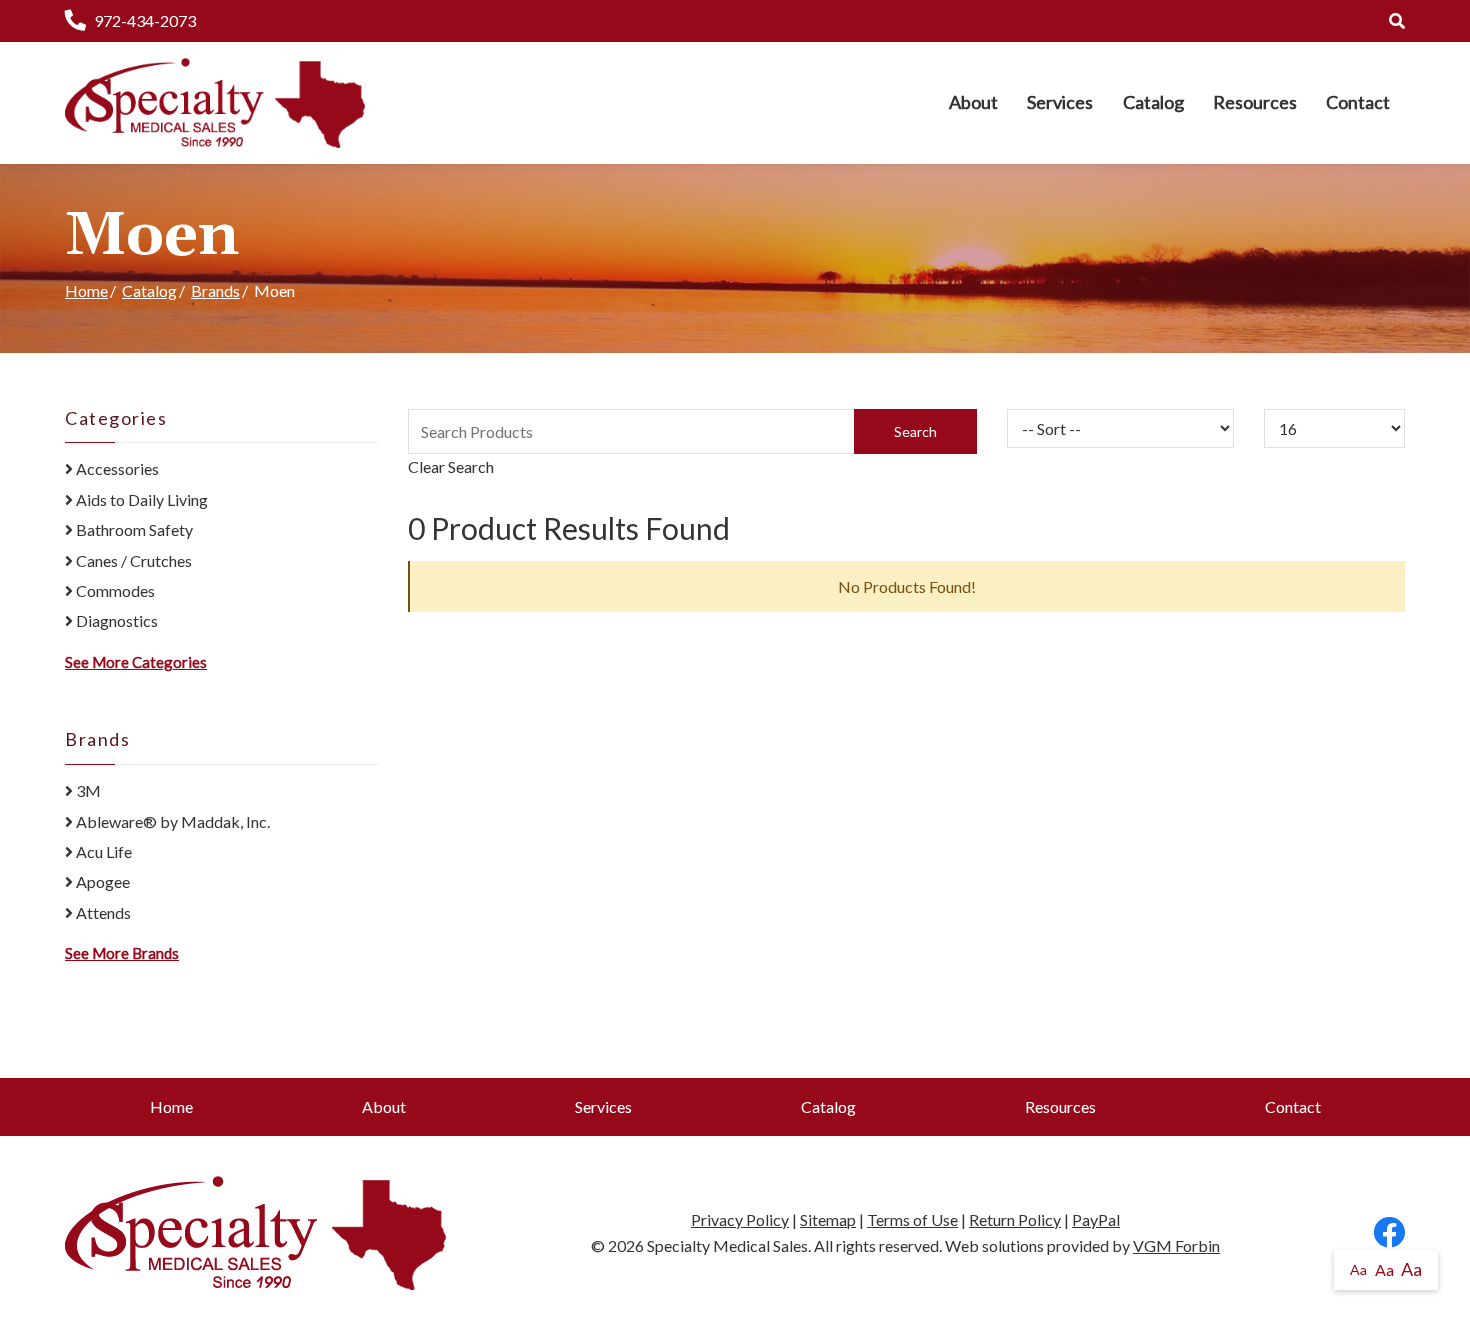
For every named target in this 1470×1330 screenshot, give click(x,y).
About (973, 102)
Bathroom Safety (133, 529)
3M (87, 790)
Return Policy (1015, 1219)
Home (86, 290)
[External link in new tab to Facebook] (1389, 1233)
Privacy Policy (740, 1219)
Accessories (116, 468)
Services (1060, 102)
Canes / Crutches (132, 560)
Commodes (114, 590)
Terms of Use (912, 1219)
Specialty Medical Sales (727, 1245)
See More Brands (122, 953)
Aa (1358, 1269)
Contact (1358, 102)
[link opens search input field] (1397, 20)
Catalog (1153, 102)
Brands (215, 290)
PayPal (1096, 1219)
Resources (1255, 102)
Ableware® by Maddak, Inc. (171, 821)
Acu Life (102, 851)
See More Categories (136, 662)
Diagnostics (115, 620)
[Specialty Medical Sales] (215, 103)
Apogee (101, 881)
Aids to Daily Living (140, 499)
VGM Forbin (1176, 1245)
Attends (102, 912)
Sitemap (828, 1219)
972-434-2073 (145, 20)
